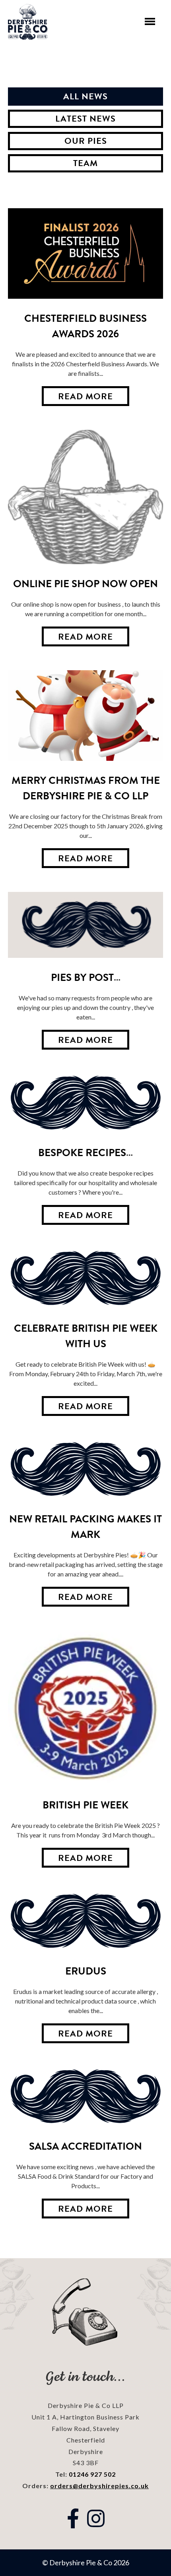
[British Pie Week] (85, 1708)
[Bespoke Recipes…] (85, 1103)
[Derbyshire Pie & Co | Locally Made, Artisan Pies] (28, 22)
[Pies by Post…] (85, 925)
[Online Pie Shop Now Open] (85, 497)
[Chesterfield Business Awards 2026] (85, 253)
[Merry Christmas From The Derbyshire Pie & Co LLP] (85, 716)
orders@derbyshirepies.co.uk (99, 2486)
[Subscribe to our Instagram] (96, 2518)
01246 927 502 (92, 2474)
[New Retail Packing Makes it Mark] (85, 1470)
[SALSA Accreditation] (85, 2097)
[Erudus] (85, 1921)
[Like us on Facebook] (73, 2518)
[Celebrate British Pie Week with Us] (85, 1279)
